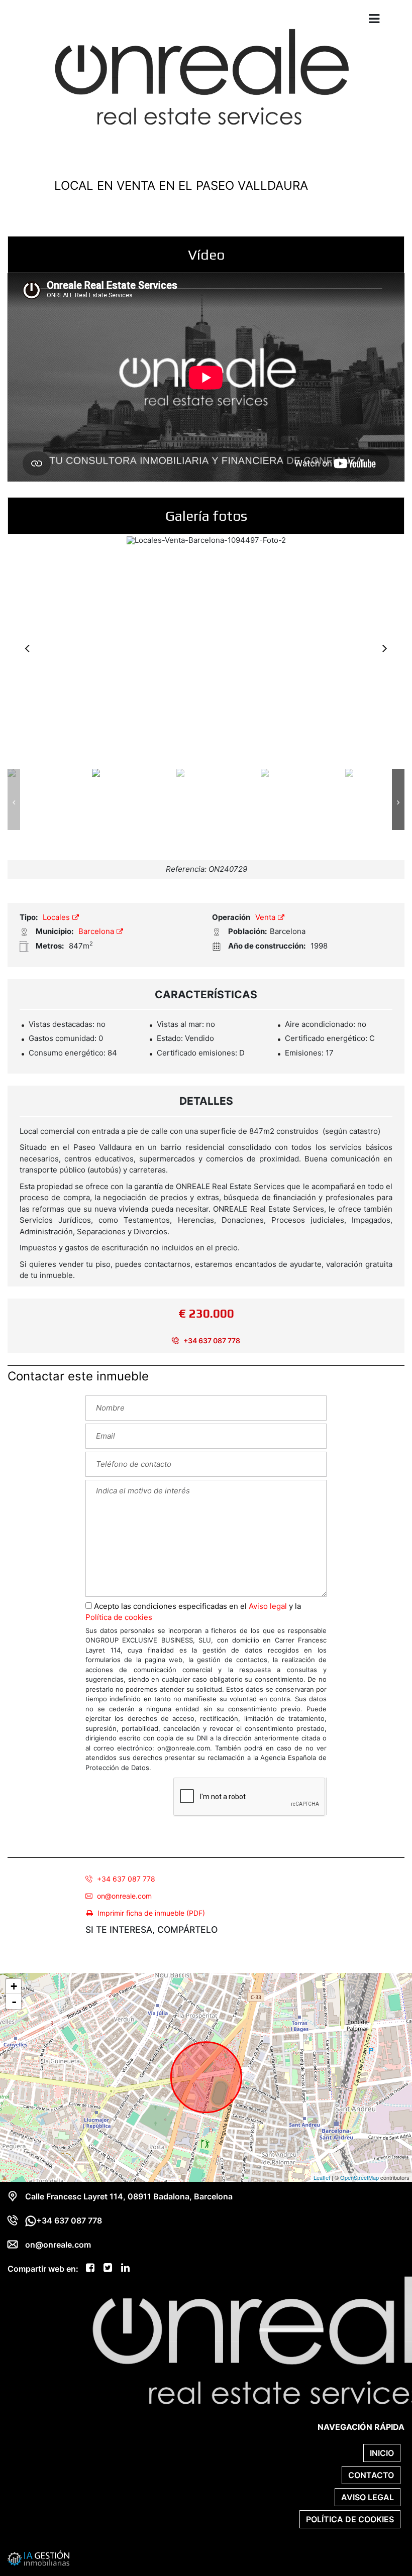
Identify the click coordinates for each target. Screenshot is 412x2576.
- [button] (14, 2002)
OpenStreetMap (359, 2177)
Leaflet (322, 2177)
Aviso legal (268, 1606)
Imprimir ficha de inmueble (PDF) (151, 1913)
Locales (57, 917)
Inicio (382, 2453)
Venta (266, 917)
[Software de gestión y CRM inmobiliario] (39, 2557)
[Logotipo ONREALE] (196, 84)
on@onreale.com (124, 1896)
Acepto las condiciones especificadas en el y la (193, 1612)
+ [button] (14, 1986)
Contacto (371, 2475)
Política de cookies (119, 1617)
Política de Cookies (350, 2519)
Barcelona (97, 931)
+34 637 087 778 (211, 1340)
